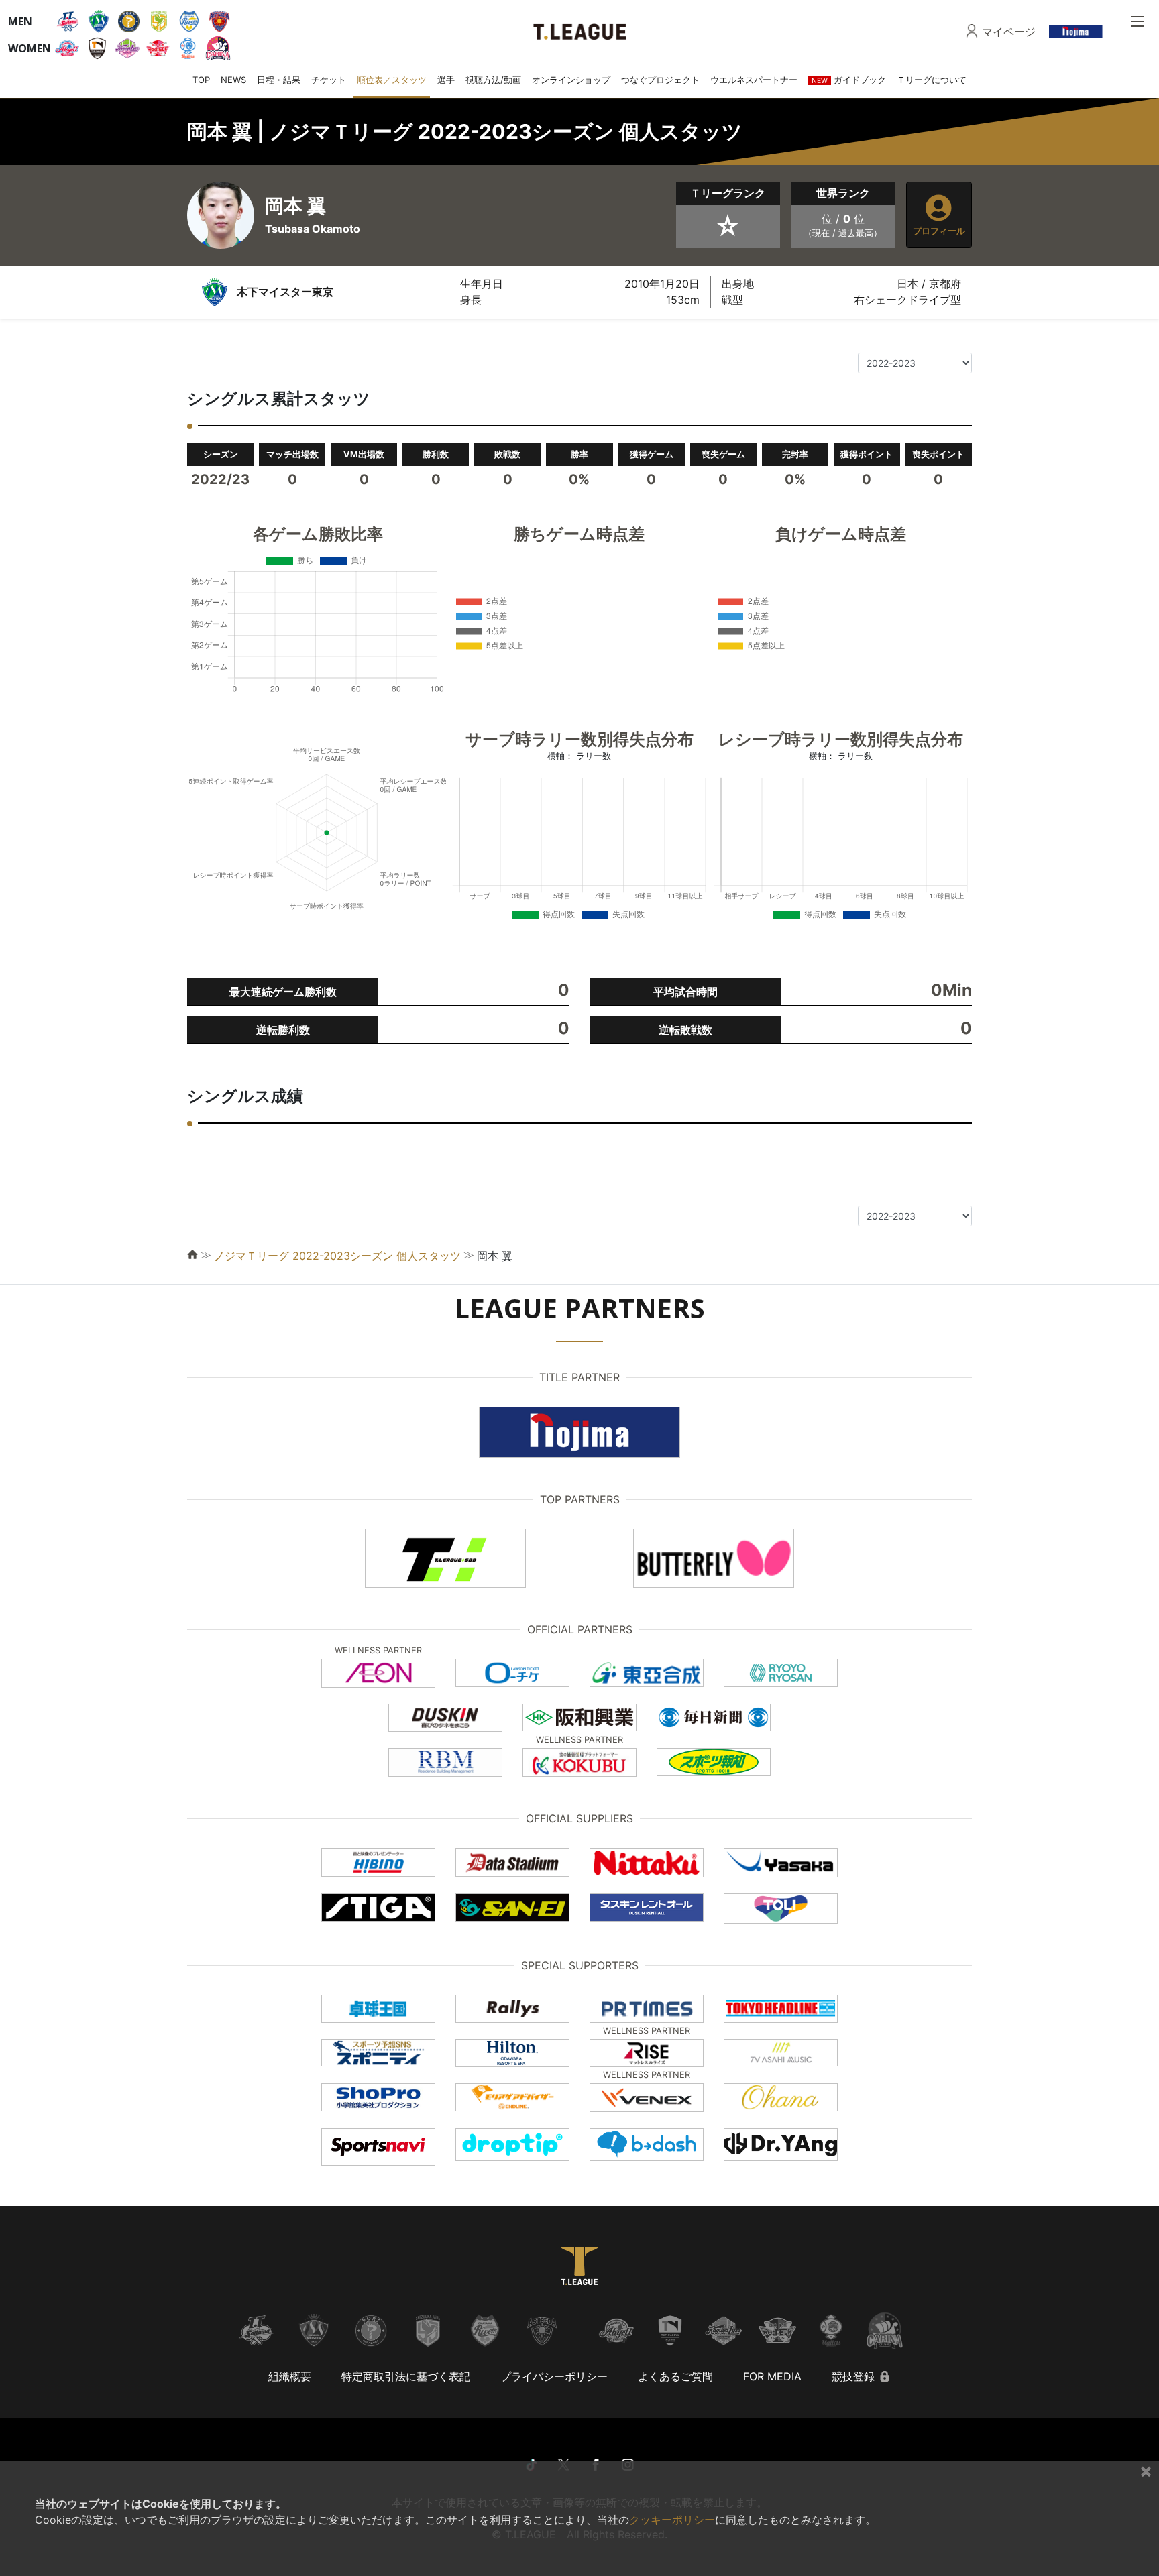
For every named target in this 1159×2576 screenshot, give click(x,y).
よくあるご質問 (675, 2376)
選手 (446, 80)
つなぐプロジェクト (660, 80)
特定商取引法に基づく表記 (406, 2376)
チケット (329, 80)
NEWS (233, 80)
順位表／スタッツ (392, 80)
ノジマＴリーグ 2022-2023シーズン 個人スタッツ (337, 1256)
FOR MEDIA (772, 2376)
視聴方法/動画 (493, 80)
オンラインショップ (571, 80)
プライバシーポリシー (554, 2376)
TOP (201, 80)
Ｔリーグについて (932, 80)
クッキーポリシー (672, 2520)
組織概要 (290, 2376)
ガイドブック (849, 80)
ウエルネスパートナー (754, 80)
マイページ (1009, 32)
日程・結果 (279, 80)
